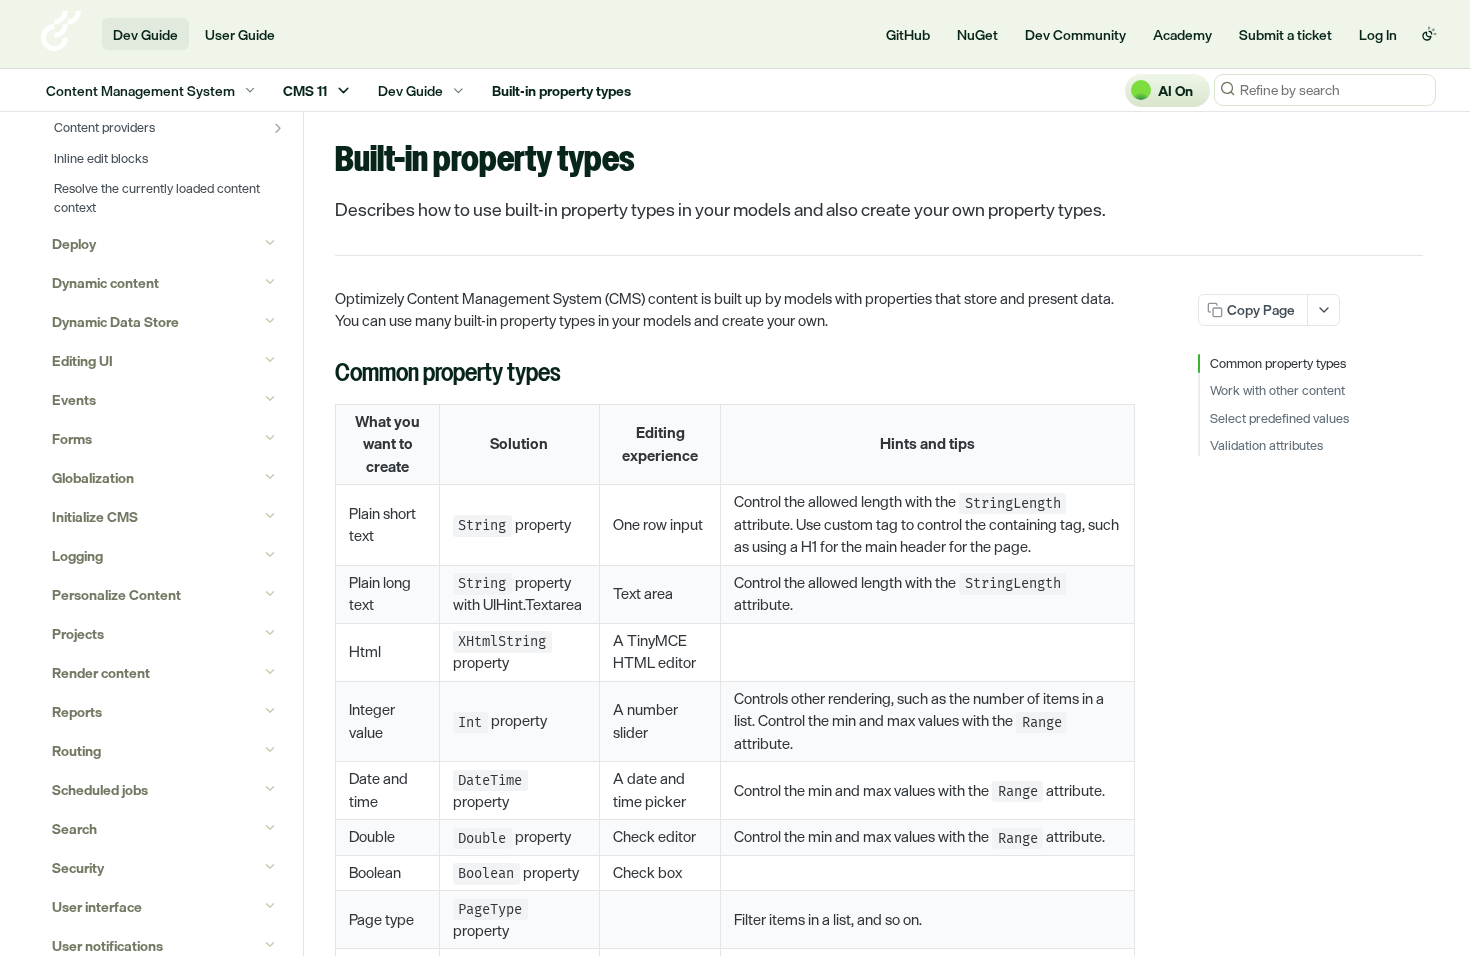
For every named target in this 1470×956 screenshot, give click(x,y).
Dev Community (1075, 34)
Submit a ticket (1285, 34)
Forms (72, 438)
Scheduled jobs (100, 789)
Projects (78, 633)
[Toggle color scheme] (1429, 34)
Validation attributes (1266, 446)
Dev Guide (145, 34)
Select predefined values (1279, 419)
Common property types (1278, 364)
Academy (1182, 34)
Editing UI (82, 360)
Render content (101, 672)
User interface (97, 906)
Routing (76, 750)
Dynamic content (105, 282)
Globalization (93, 477)
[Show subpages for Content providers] (278, 128)
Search (74, 828)
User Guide (240, 34)
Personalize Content (116, 594)
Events (74, 399)
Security (78, 867)
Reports (77, 711)
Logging (77, 555)
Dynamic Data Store (115, 321)
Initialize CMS (95, 516)
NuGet (977, 34)
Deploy (74, 243)
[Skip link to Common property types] (321, 375)
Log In (1378, 34)
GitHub (908, 34)
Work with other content (1277, 391)
